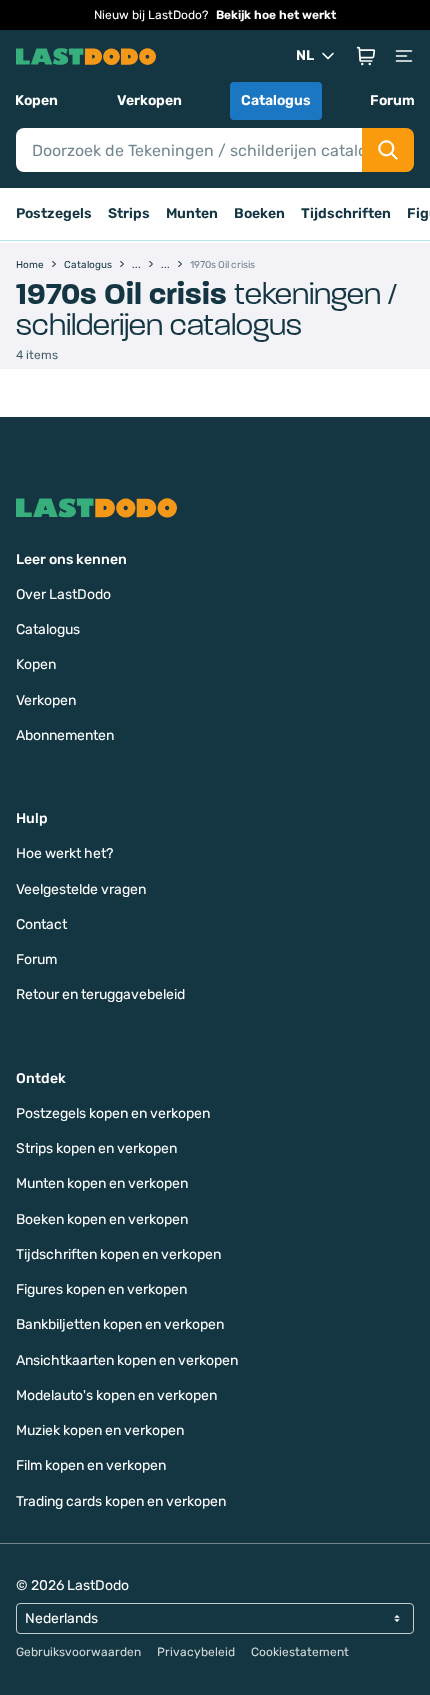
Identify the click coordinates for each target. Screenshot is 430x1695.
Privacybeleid (196, 1652)
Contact (41, 924)
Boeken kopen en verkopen (102, 1219)
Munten (192, 213)
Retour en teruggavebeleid (100, 994)
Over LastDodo (63, 594)
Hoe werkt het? (64, 853)
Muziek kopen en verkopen (100, 1430)
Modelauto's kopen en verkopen (116, 1395)
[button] (366, 56)
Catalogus (276, 100)
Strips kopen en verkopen (96, 1148)
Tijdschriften (346, 213)
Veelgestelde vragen (81, 889)
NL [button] (305, 55)
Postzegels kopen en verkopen (113, 1113)
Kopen (36, 100)
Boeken (259, 213)
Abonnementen (65, 735)
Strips (129, 213)
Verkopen (149, 100)
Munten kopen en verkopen (102, 1183)
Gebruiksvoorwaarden (78, 1652)
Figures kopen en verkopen (101, 1289)
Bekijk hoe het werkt (276, 15)
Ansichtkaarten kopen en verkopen (127, 1360)
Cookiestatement (300, 1652)
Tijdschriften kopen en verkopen (118, 1254)
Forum (392, 100)
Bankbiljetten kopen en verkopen (120, 1324)
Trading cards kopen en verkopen (121, 1501)
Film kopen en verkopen (91, 1465)
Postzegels (54, 213)
